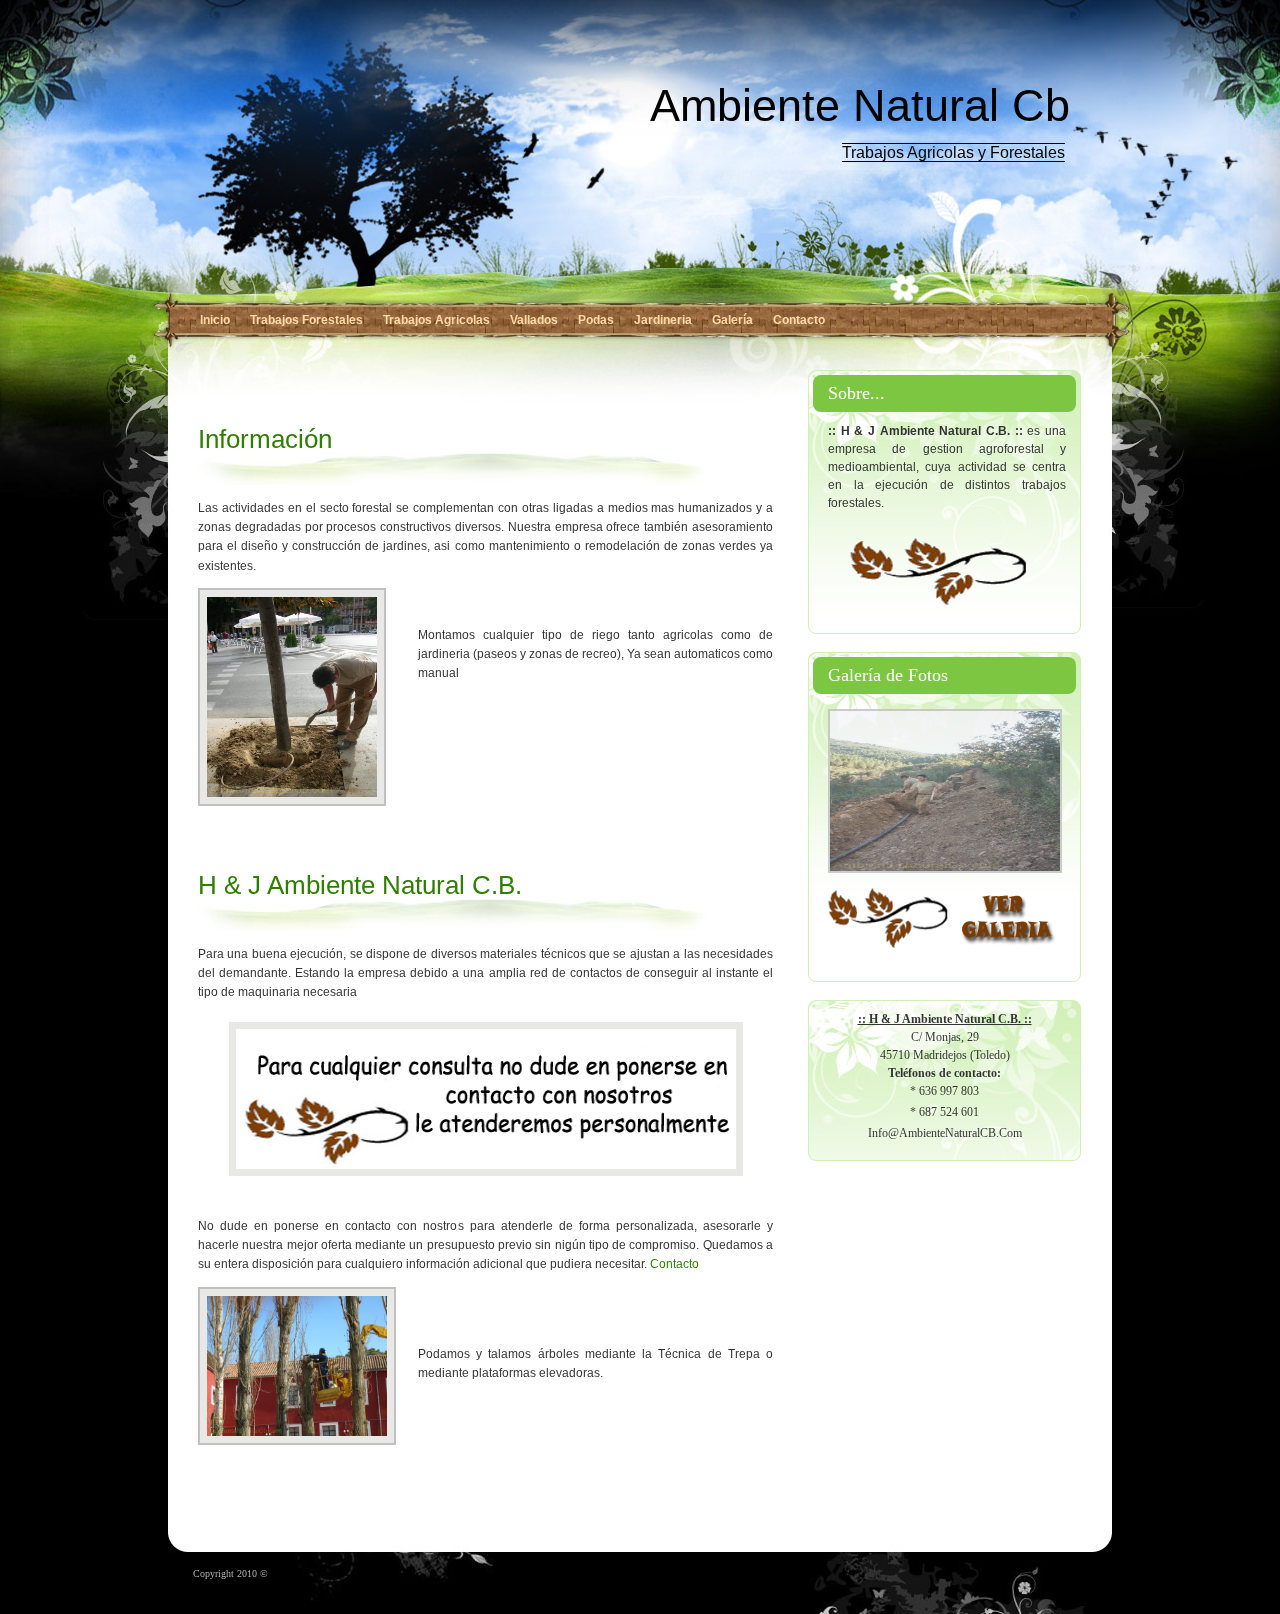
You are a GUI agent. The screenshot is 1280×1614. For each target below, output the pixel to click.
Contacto (799, 320)
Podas (596, 320)
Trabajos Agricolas (436, 320)
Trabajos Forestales (306, 320)
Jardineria (663, 320)
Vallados (534, 320)
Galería (732, 320)
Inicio (215, 320)
